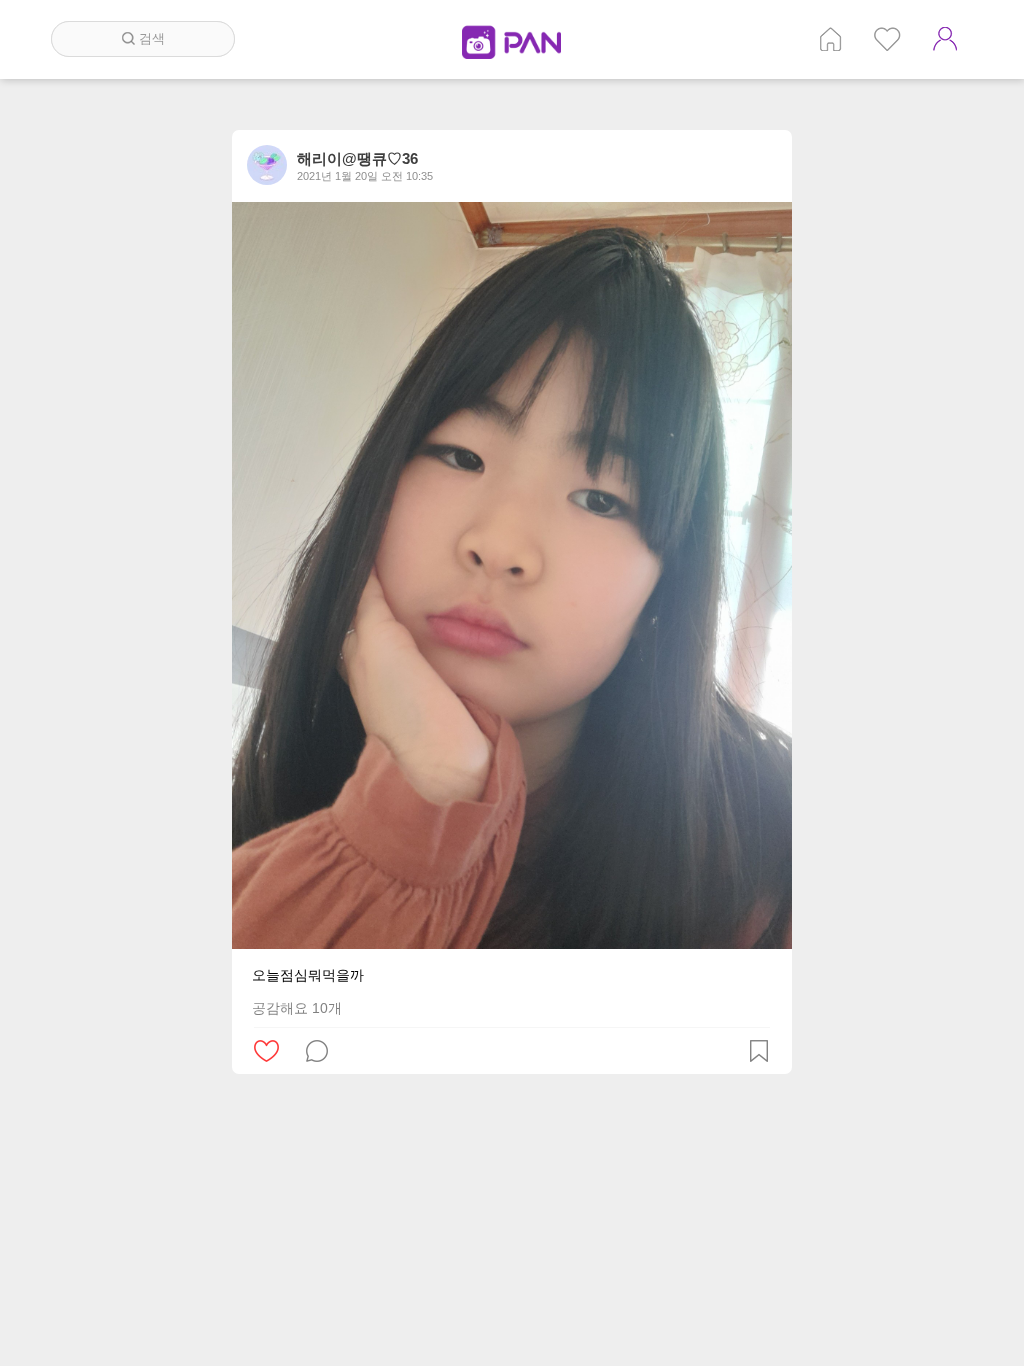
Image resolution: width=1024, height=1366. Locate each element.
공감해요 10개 (297, 1008)
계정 (945, 39)
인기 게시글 (887, 39)
